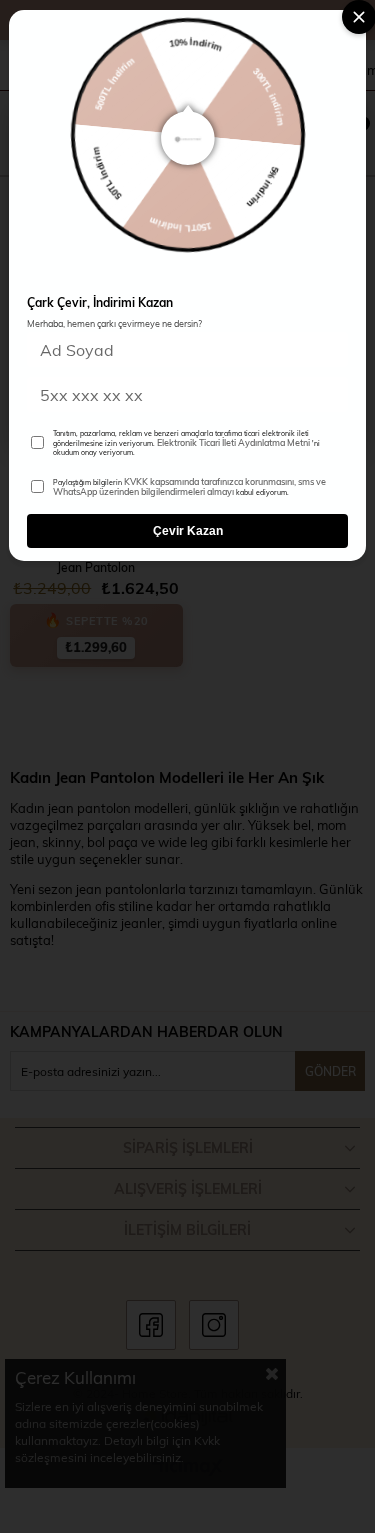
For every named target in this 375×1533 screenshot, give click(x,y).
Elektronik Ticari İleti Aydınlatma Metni (233, 442)
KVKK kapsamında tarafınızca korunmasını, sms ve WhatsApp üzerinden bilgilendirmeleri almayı (189, 486)
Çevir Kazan (188, 531)
